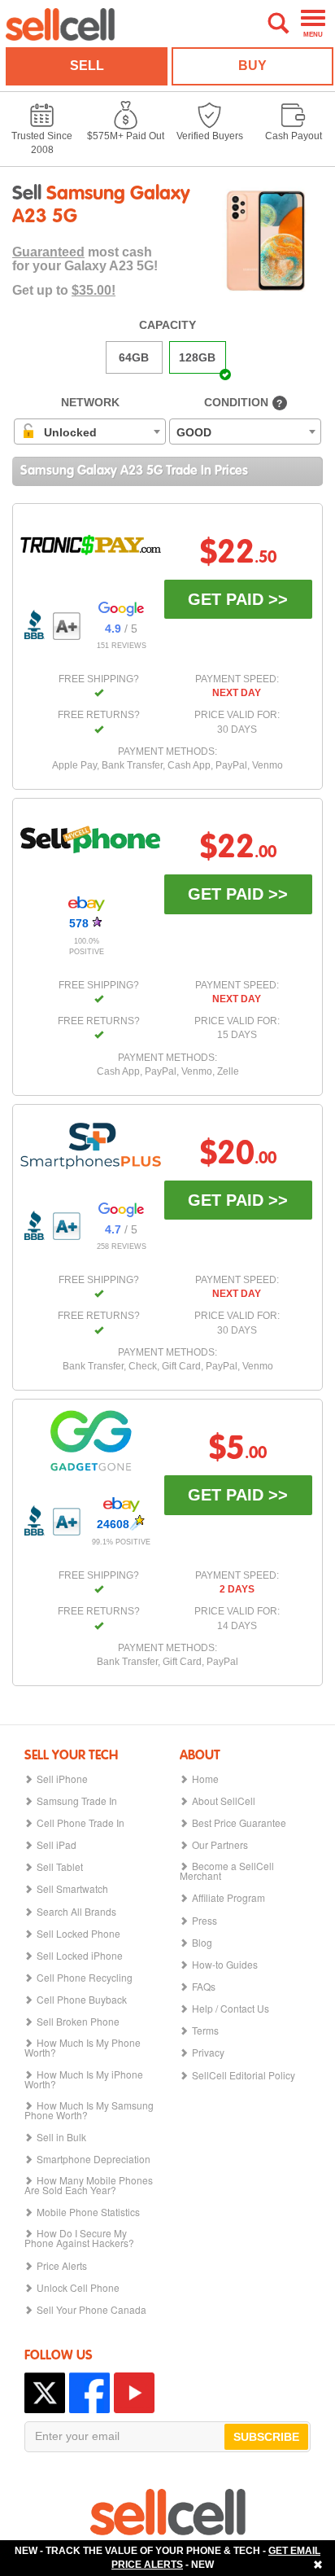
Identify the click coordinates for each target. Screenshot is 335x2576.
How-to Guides (225, 1965)
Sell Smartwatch (72, 1889)
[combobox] (90, 432)
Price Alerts (62, 2266)
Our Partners (220, 1845)
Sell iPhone (62, 1779)
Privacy (208, 2052)
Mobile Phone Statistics (88, 2212)
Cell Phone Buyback (82, 2000)
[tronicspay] (91, 545)
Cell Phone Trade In (80, 1823)
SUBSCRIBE (266, 2437)
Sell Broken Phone (78, 2022)
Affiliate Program (228, 1898)
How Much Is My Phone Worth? (83, 2048)
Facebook (89, 2393)
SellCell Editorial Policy (244, 2075)
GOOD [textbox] (194, 432)
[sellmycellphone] (91, 840)
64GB (134, 357)
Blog (202, 1943)
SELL (87, 66)
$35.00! (94, 290)
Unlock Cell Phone (78, 2288)
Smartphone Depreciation (94, 2159)
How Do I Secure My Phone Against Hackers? (79, 2238)
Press (204, 1921)
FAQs (204, 1987)
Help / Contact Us (231, 2009)
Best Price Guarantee (239, 1823)
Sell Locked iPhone (80, 1956)
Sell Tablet (60, 1867)
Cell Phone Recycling (85, 1978)
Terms (205, 2031)
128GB (197, 357)
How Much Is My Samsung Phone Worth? (89, 2110)
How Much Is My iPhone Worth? (84, 2079)
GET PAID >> (238, 599)
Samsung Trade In (77, 1801)
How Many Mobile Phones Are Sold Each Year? (89, 2185)
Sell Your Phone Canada (91, 2310)
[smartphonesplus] (91, 1146)
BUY (252, 66)
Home (205, 1779)
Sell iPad (57, 1845)
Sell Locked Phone (78, 1934)
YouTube (134, 2393)
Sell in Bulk (61, 2137)
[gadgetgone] (91, 1441)
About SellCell (224, 1801)
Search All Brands (76, 1912)
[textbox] (64, 432)
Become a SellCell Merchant (227, 1871)
